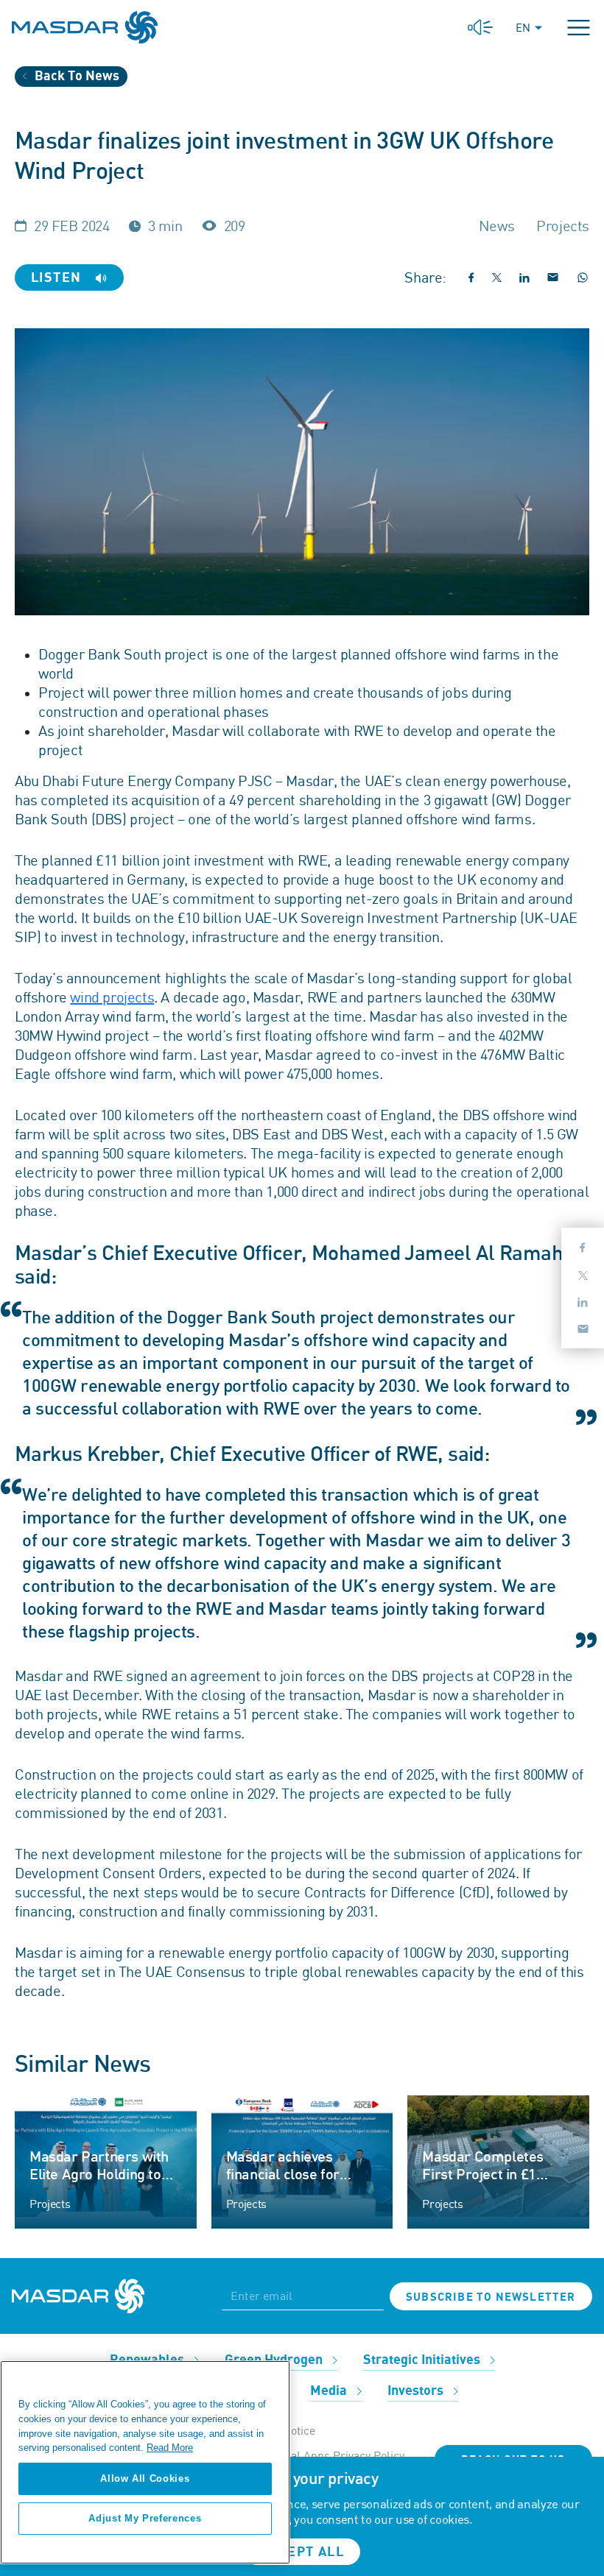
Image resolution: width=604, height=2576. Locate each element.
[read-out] (480, 28)
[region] (145, 2462)
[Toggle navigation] (579, 28)
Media (330, 2391)
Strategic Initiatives (423, 2360)
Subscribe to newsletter (491, 2297)
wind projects (112, 997)
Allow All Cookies (145, 2478)
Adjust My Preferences (145, 2518)
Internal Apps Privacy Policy (332, 2455)
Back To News (75, 76)
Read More (170, 2448)
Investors (417, 2391)
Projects (50, 2204)
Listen (58, 278)
